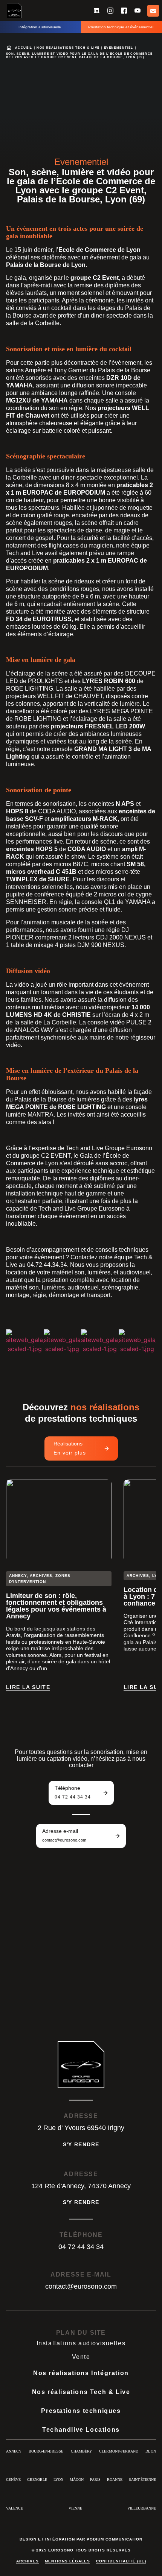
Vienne (75, 2508)
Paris (95, 2480)
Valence (15, 2508)
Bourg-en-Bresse (46, 2451)
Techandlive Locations (81, 2430)
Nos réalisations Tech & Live (68, 48)
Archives (28, 2561)
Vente (81, 2357)
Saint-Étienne (142, 2480)
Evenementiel (119, 48)
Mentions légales (67, 2561)
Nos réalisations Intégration (81, 2373)
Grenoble (37, 2480)
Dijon (151, 2451)
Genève (13, 2480)
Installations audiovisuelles (81, 2343)
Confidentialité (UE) (121, 2561)
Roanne (115, 2480)
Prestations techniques (81, 2411)
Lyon (58, 2480)
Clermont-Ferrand (119, 2451)
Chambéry (81, 2451)
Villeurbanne (142, 2508)
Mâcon (77, 2480)
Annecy (14, 2451)
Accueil (24, 48)
